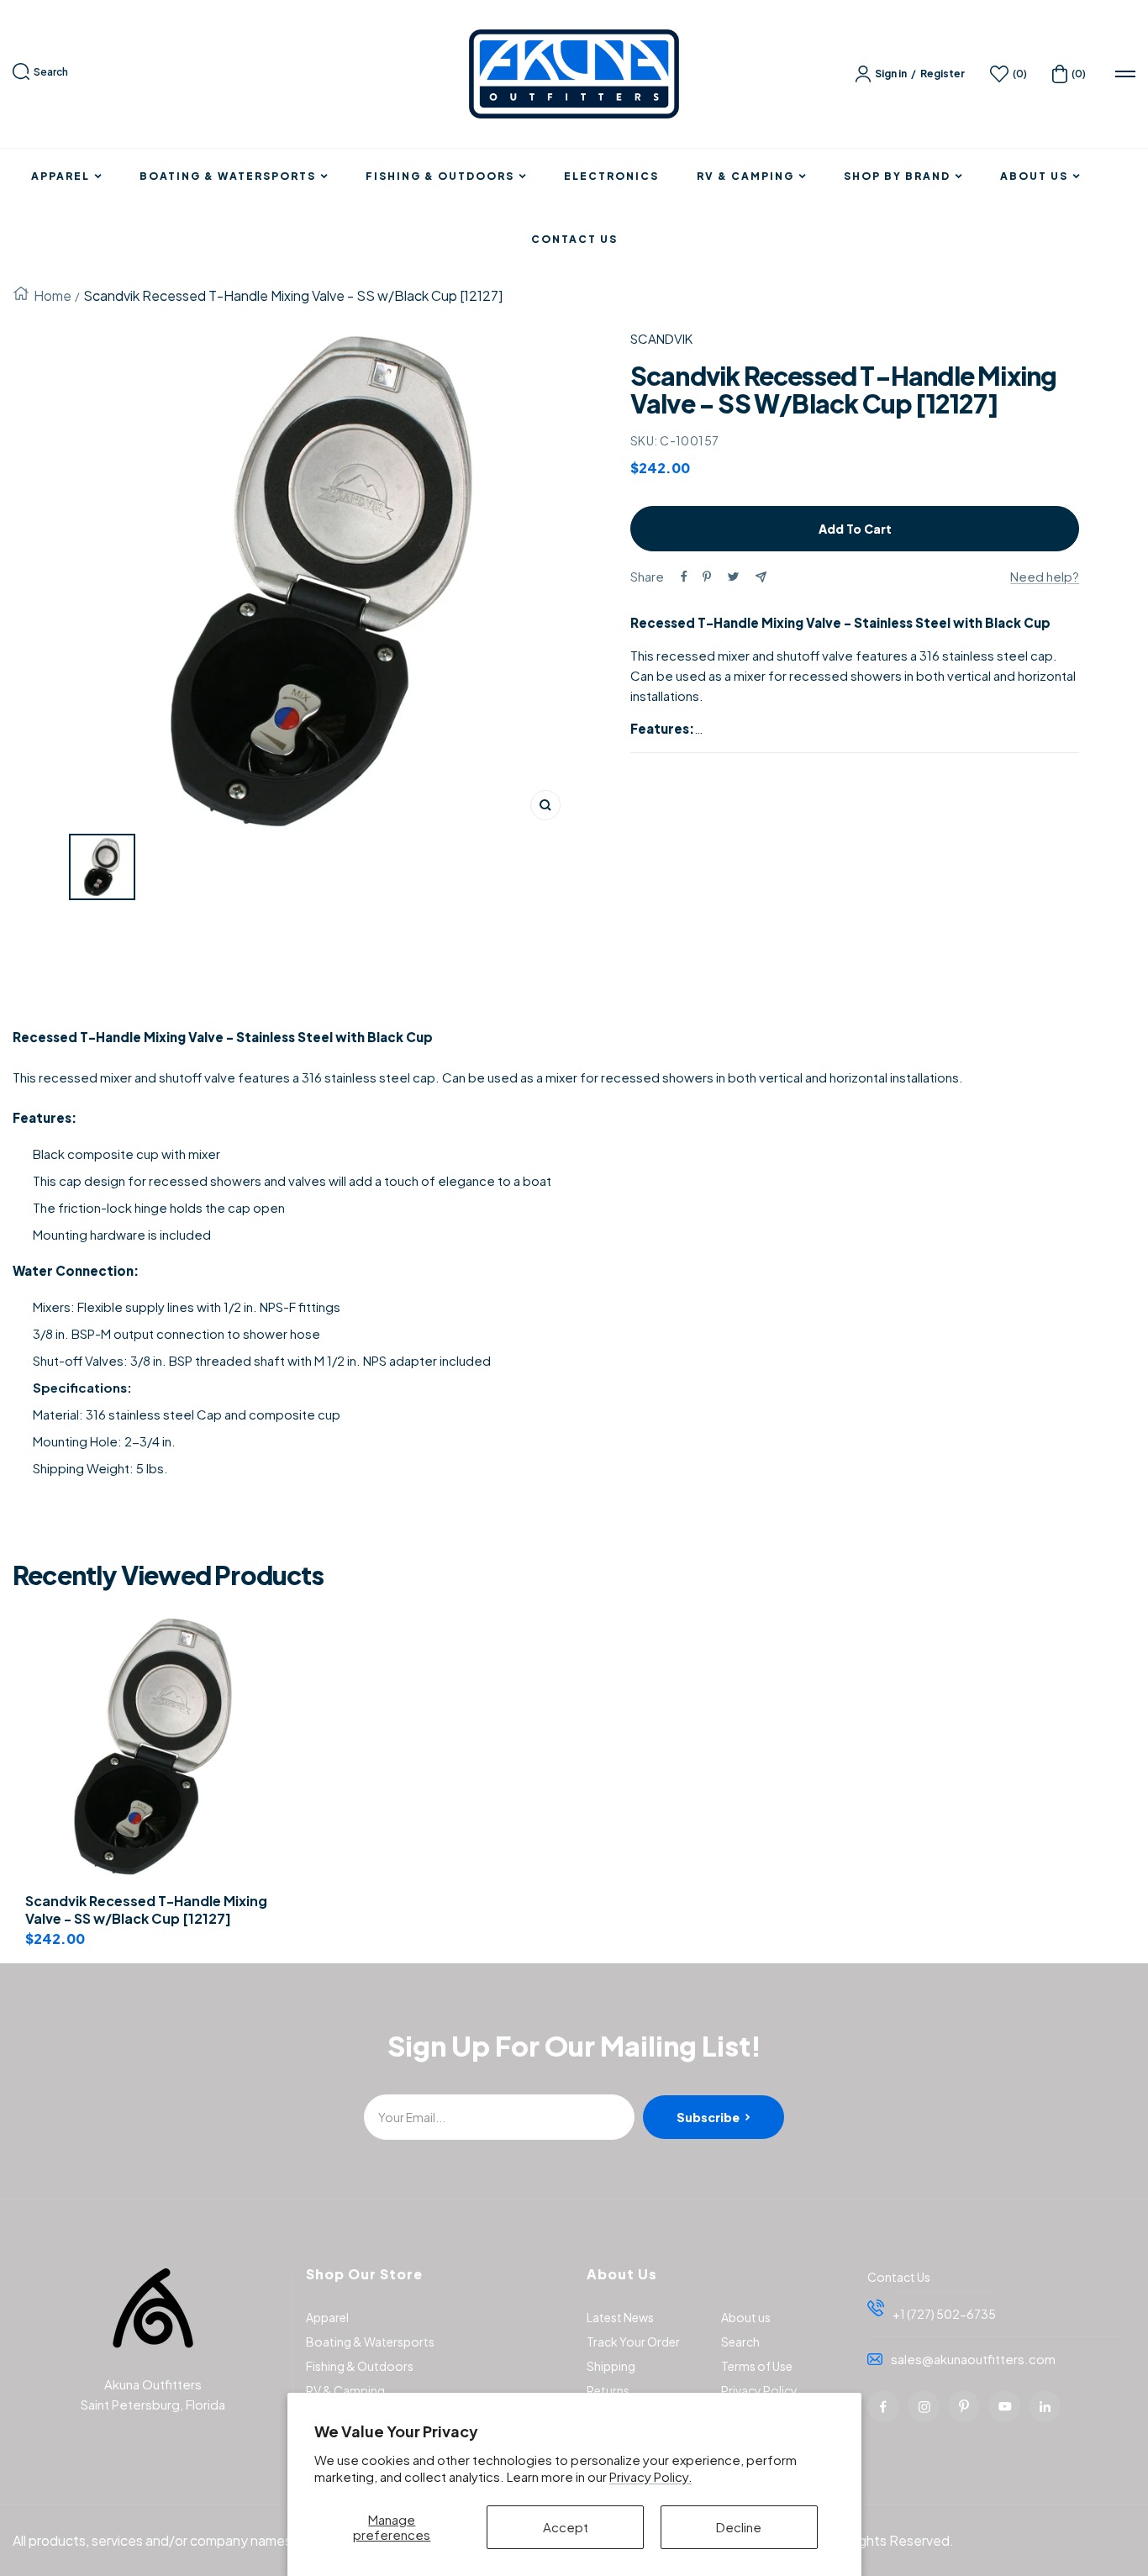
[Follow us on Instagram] (924, 2406)
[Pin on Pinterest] (707, 577)
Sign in (891, 74)
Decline (739, 2527)
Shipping (611, 2366)
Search (51, 72)
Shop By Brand (897, 176)
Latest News (620, 2317)
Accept (566, 2527)
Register (943, 74)
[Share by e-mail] (761, 577)
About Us (1034, 176)
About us (746, 2317)
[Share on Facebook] (684, 577)
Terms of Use (757, 2366)
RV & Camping (745, 176)
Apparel (61, 176)
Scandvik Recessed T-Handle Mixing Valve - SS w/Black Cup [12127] (146, 1910)
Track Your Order (633, 2342)
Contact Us (574, 240)
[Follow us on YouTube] (1004, 2406)
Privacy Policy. (651, 2476)
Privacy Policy (759, 2390)
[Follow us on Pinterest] (964, 2406)
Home (53, 295)
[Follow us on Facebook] (883, 2406)
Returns (608, 2390)
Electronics (611, 176)
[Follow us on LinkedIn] (1045, 2406)
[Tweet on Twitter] (733, 577)
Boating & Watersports (228, 176)
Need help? (1045, 576)
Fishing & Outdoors (440, 176)
